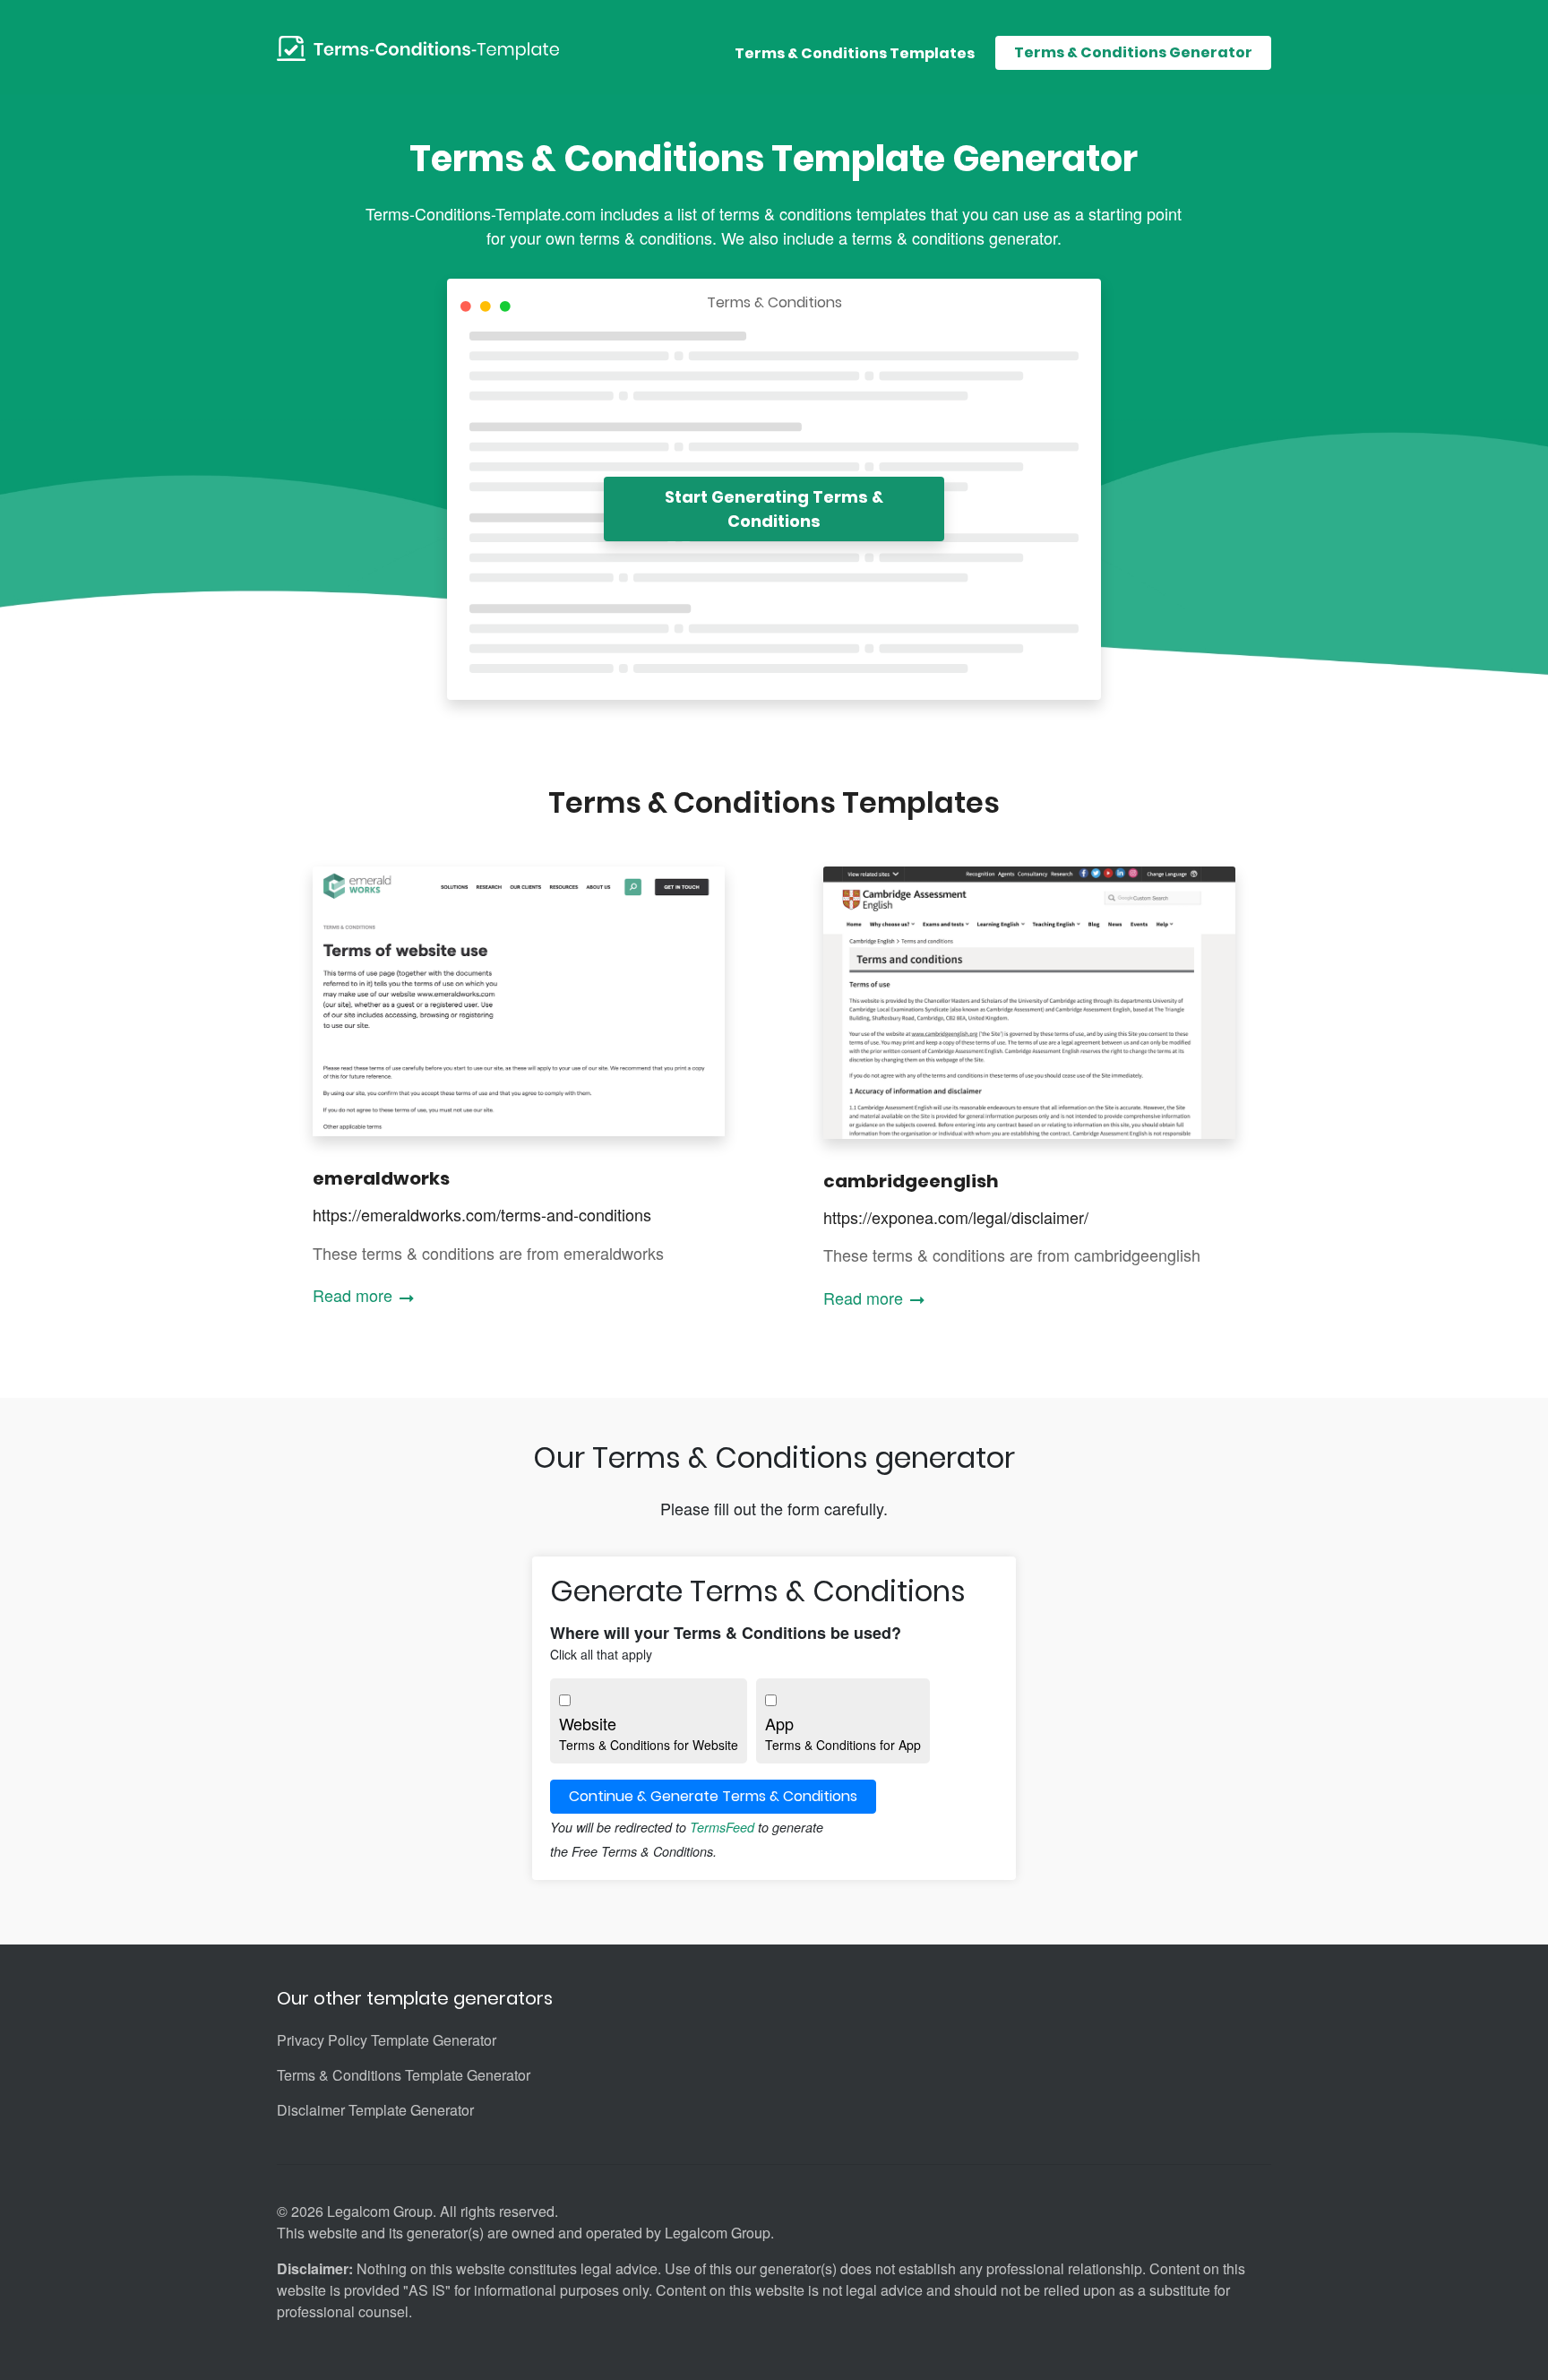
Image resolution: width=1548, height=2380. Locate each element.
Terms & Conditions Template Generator (404, 2075)
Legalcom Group (718, 2233)
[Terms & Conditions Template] (418, 47)
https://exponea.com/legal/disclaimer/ (956, 1217)
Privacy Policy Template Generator (387, 2040)
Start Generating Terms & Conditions (774, 509)
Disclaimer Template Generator (375, 2110)
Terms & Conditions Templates (855, 53)
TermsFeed (722, 1827)
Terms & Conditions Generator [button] (1133, 52)
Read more (355, 1295)
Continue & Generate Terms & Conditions (713, 1796)
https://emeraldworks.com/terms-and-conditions (482, 1214)
